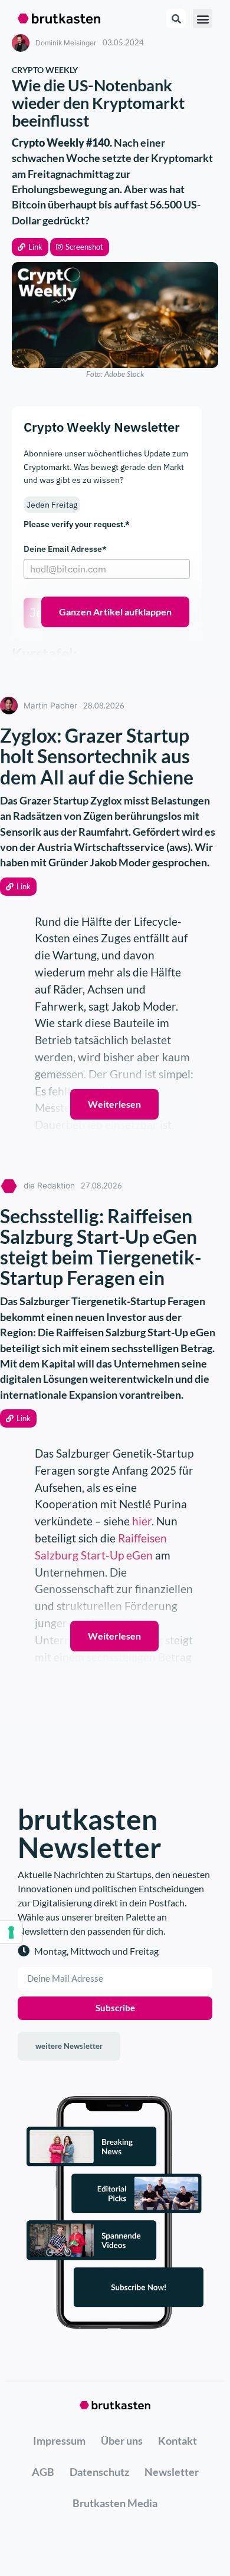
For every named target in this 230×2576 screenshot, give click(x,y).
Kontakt (178, 2441)
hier (142, 1521)
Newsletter (172, 2472)
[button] (30, 247)
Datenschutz (99, 2472)
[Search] (176, 19)
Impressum (59, 2441)
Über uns (122, 2441)
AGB (43, 2472)
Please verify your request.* (77, 524)
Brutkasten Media (115, 2503)
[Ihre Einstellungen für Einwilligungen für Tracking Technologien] (11, 1932)
